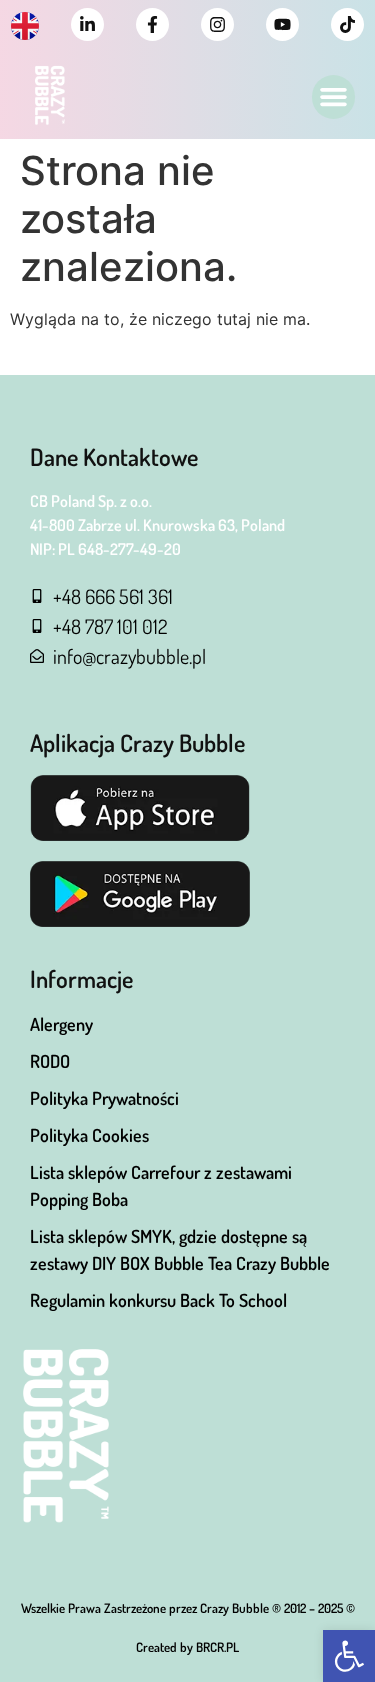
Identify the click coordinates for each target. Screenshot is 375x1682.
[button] (349, 1656)
